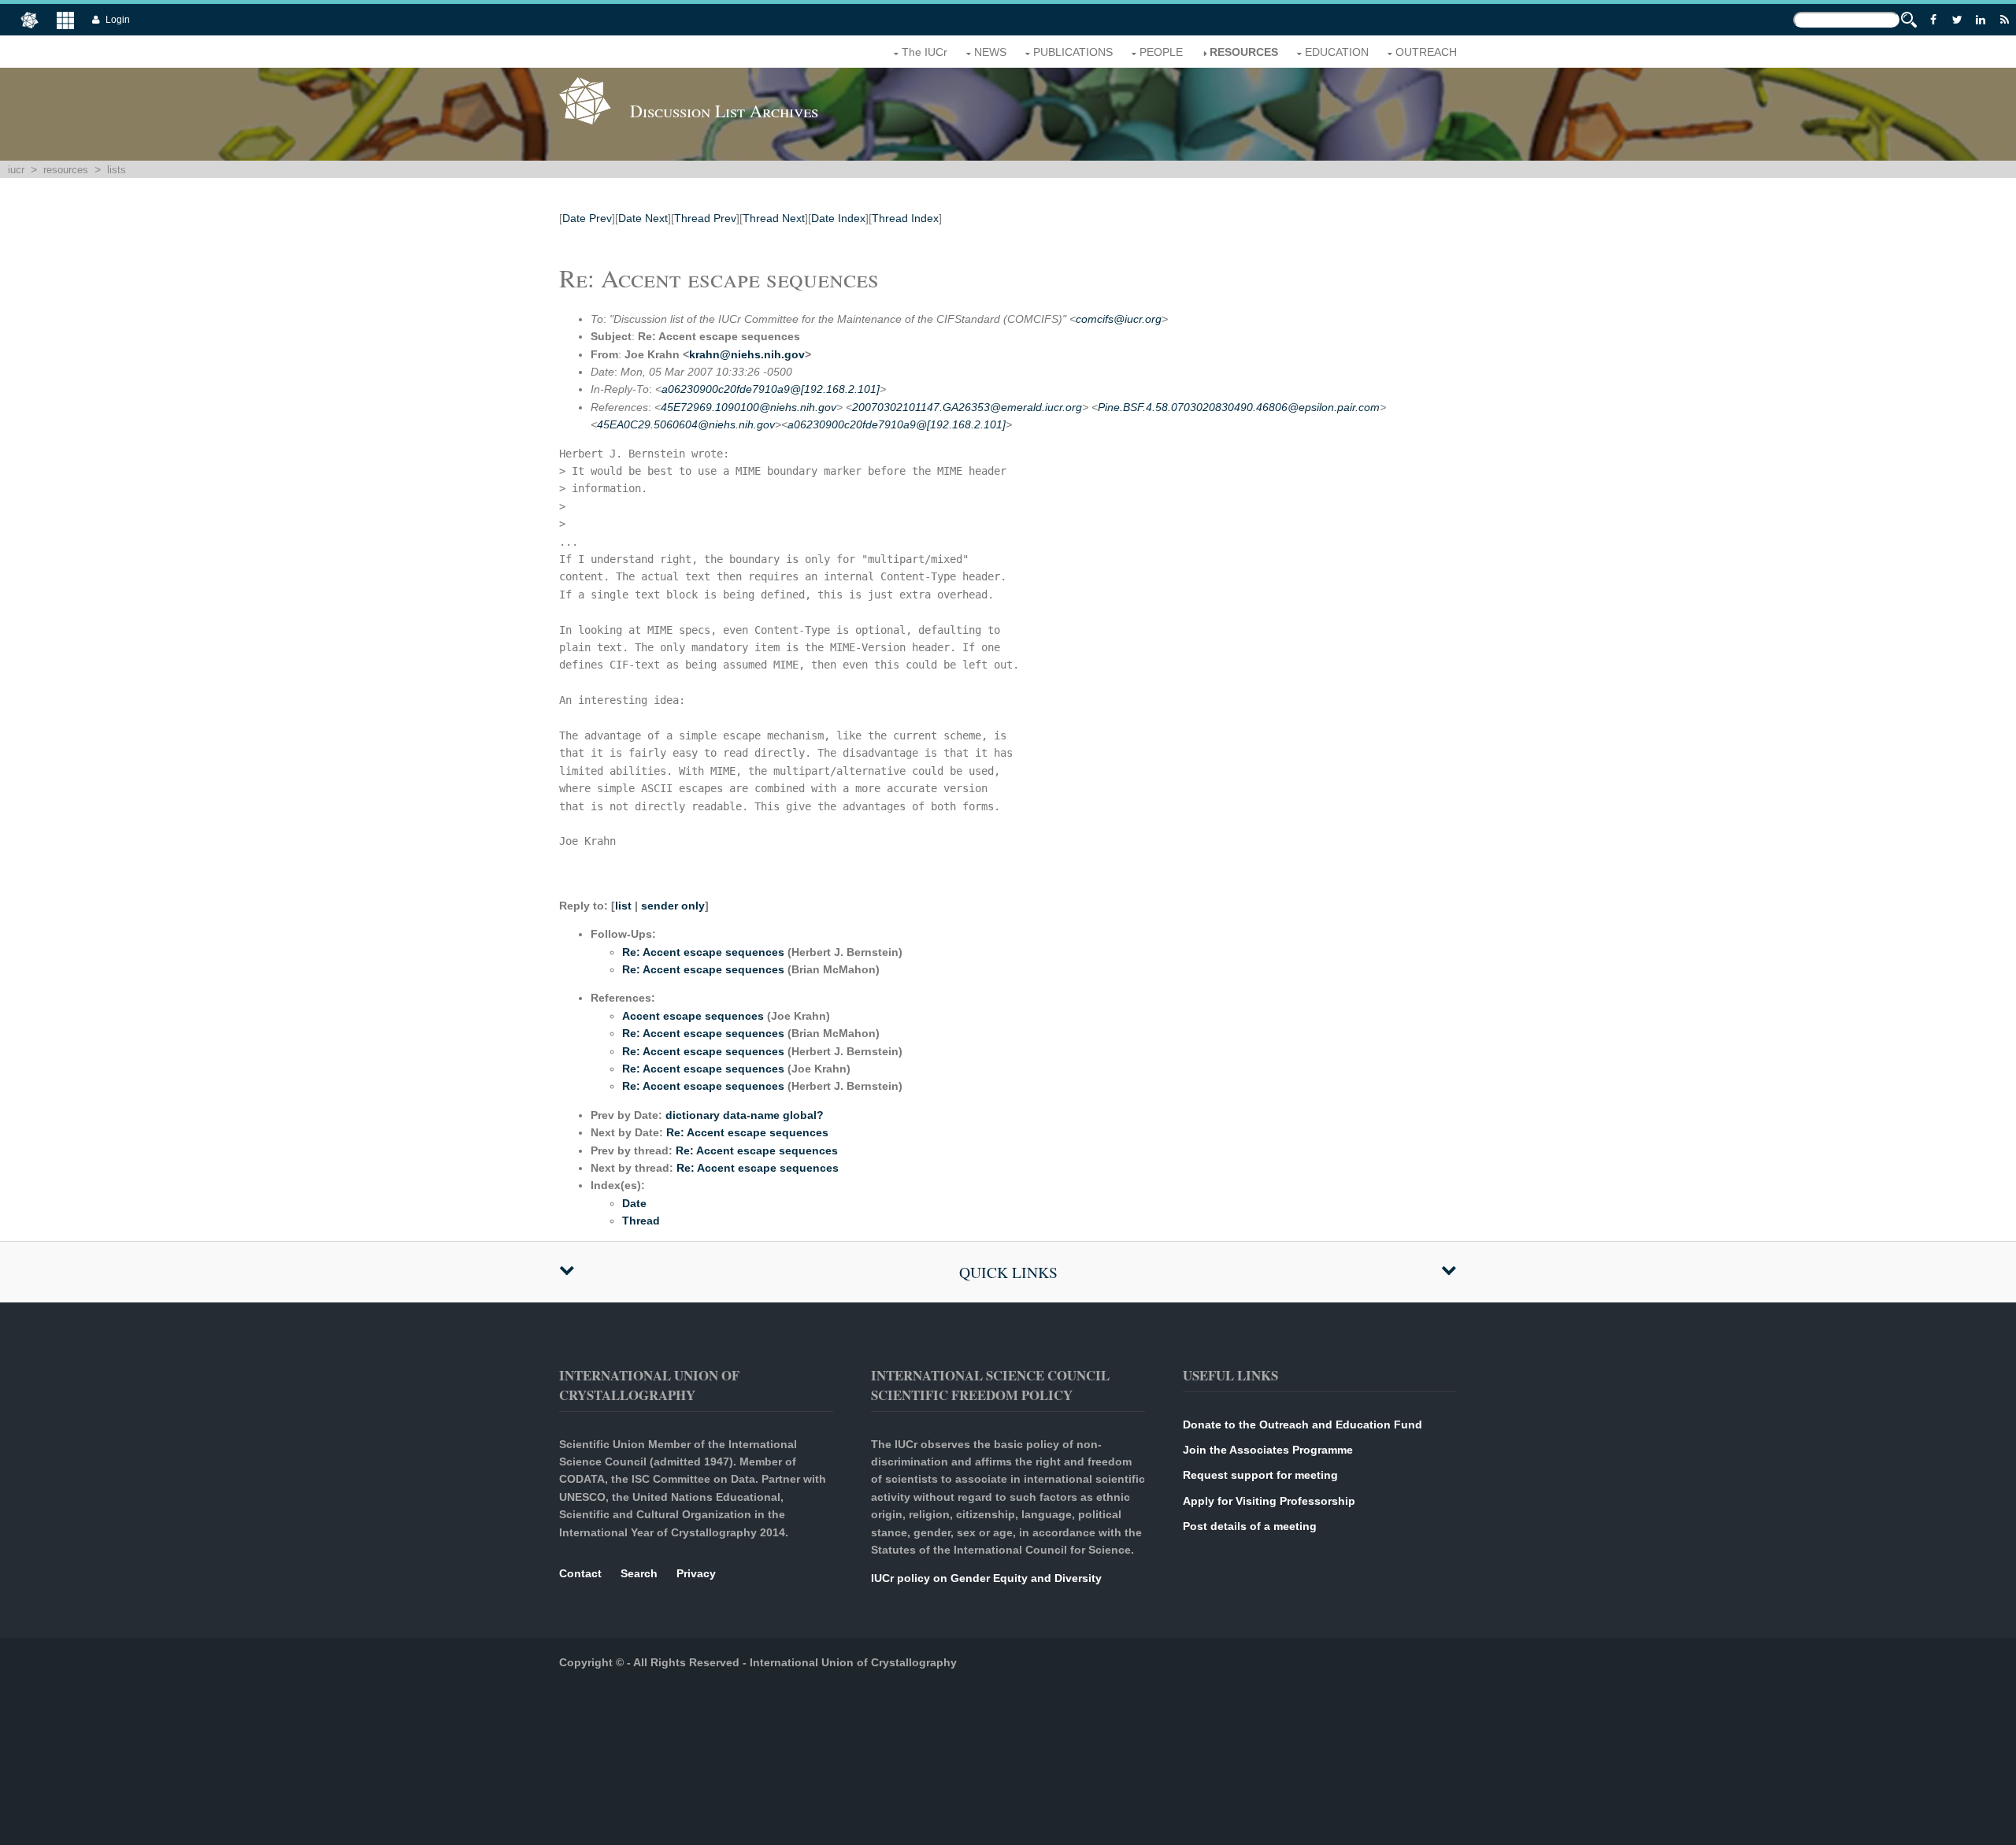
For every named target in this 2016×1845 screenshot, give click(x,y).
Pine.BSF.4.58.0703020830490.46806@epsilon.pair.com (1239, 407)
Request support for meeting (1260, 1475)
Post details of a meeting (1250, 1526)
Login (118, 20)
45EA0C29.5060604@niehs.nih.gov (686, 424)
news (990, 52)
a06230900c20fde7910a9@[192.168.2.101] (771, 389)
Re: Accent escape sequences (703, 952)
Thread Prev (705, 218)
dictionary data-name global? (745, 1115)
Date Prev (587, 218)
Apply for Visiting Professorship (1269, 1501)
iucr (16, 170)
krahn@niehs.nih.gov (747, 354)
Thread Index (905, 218)
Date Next (643, 218)
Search (639, 1573)
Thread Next (774, 218)
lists (117, 170)
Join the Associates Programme (1268, 1450)
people (1161, 52)
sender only (673, 906)
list (623, 906)
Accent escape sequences (693, 1016)
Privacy (696, 1573)
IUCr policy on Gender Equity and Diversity (986, 1578)
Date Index (838, 218)
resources (1244, 52)
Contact (580, 1573)
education (1337, 52)
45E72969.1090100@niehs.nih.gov (749, 407)
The (925, 52)
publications (1073, 52)
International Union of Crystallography (853, 1662)
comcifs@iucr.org (1119, 319)
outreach (1426, 52)
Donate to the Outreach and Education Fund (1303, 1425)
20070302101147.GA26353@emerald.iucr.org (967, 407)
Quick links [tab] (1008, 1272)
